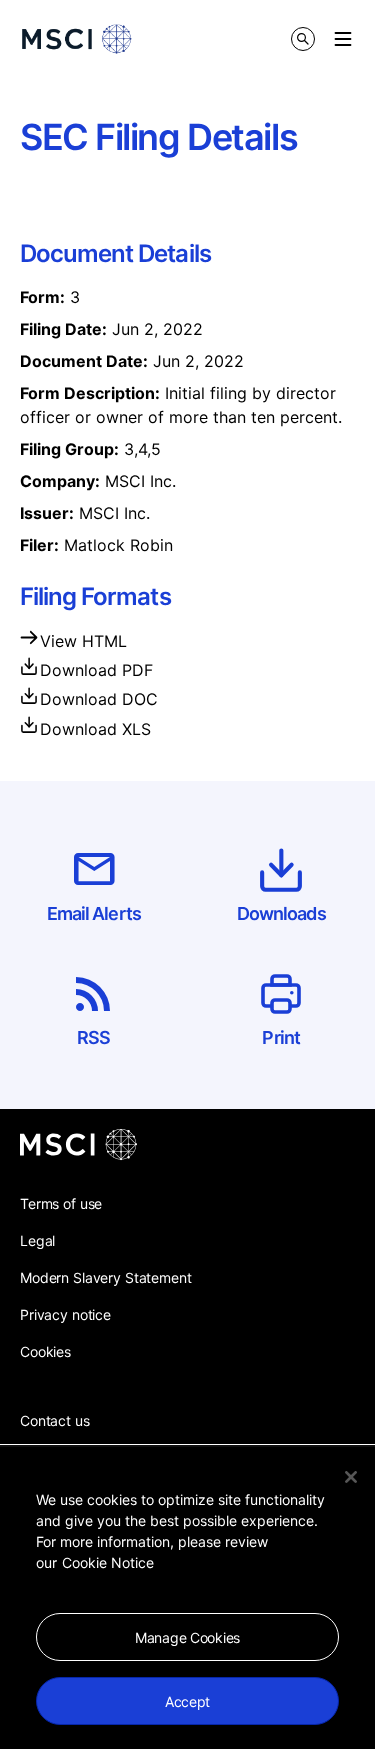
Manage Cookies (187, 1637)
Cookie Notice (108, 1562)
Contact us (55, 1420)
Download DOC (99, 699)
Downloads (281, 913)
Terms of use (61, 1203)
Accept (187, 1701)
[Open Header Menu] (343, 39)
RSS (93, 1037)
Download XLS (95, 729)
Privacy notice (65, 1314)
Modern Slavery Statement (106, 1277)
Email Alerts (94, 913)
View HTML (83, 641)
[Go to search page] (303, 39)
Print (281, 1037)
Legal (37, 1240)
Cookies (45, 1351)
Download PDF (96, 670)
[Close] (351, 1477)
